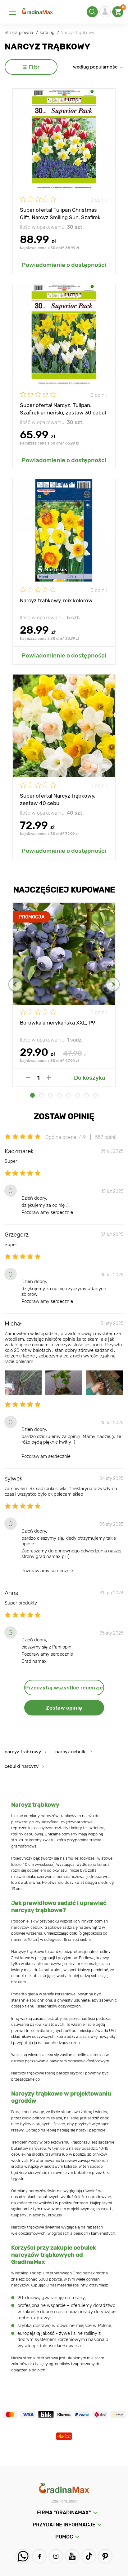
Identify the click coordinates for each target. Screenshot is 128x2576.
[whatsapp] (23, 2556)
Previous (15, 984)
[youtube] (72, 2556)
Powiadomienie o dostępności (64, 265)
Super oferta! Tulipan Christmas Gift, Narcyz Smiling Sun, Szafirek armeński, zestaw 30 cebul (60, 213)
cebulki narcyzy (22, 1766)
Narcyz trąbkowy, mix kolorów (56, 600)
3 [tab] (50, 1095)
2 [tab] (41, 1095)
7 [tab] (87, 1095)
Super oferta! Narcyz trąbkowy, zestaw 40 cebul (58, 799)
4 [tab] (59, 1095)
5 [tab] (69, 1095)
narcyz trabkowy (23, 1752)
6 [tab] (78, 1095)
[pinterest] (105, 2556)
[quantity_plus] (49, 1078)
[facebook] (39, 2556)
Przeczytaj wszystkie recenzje (64, 1688)
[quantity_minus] (28, 1078)
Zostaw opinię (64, 1708)
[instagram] (56, 2556)
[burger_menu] (12, 12)
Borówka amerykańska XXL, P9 (57, 1023)
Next (113, 984)
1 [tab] (32, 1095)
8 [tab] (96, 1095)
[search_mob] (92, 12)
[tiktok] (89, 2556)
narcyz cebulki (71, 1752)
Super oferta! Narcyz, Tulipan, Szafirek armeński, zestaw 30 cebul (63, 409)
